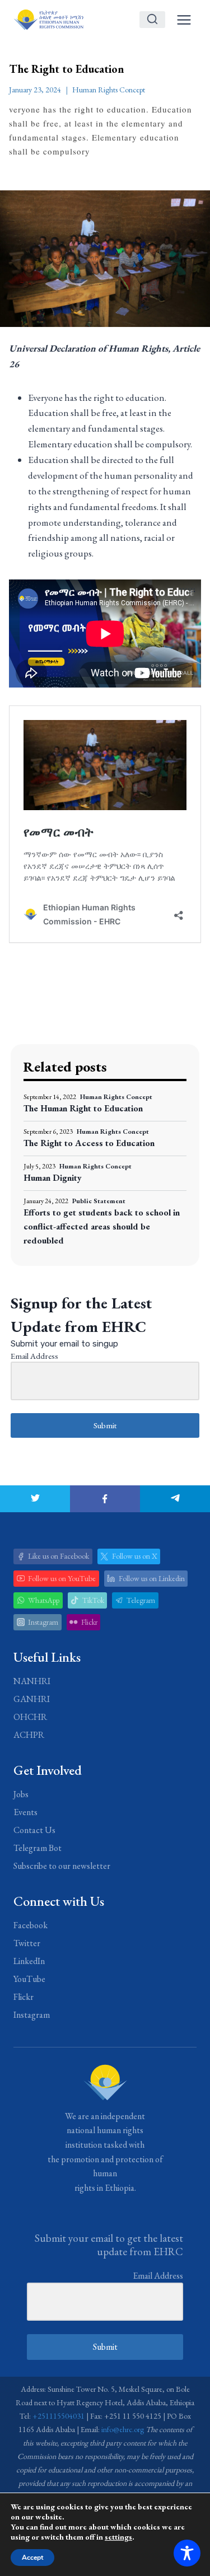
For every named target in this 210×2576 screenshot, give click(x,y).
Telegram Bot (38, 1848)
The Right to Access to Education (89, 1143)
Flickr (24, 1997)
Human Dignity (53, 1178)
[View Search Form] (152, 20)
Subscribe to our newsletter (62, 1866)
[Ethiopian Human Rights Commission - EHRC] (48, 19)
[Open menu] (184, 20)
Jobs (21, 1794)
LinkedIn (29, 1961)
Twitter (27, 1943)
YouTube (29, 1979)
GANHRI (32, 1699)
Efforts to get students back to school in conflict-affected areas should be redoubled (102, 1226)
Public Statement (99, 1201)
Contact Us (34, 1830)
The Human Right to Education (83, 1108)
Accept (32, 2558)
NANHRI (32, 1681)
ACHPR (29, 1735)
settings (118, 2537)
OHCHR (30, 1717)
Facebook (31, 1925)
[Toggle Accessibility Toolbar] (187, 2553)
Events (25, 1812)
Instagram (32, 2015)
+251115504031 (59, 2416)
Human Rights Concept (109, 90)
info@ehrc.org (123, 2429)
